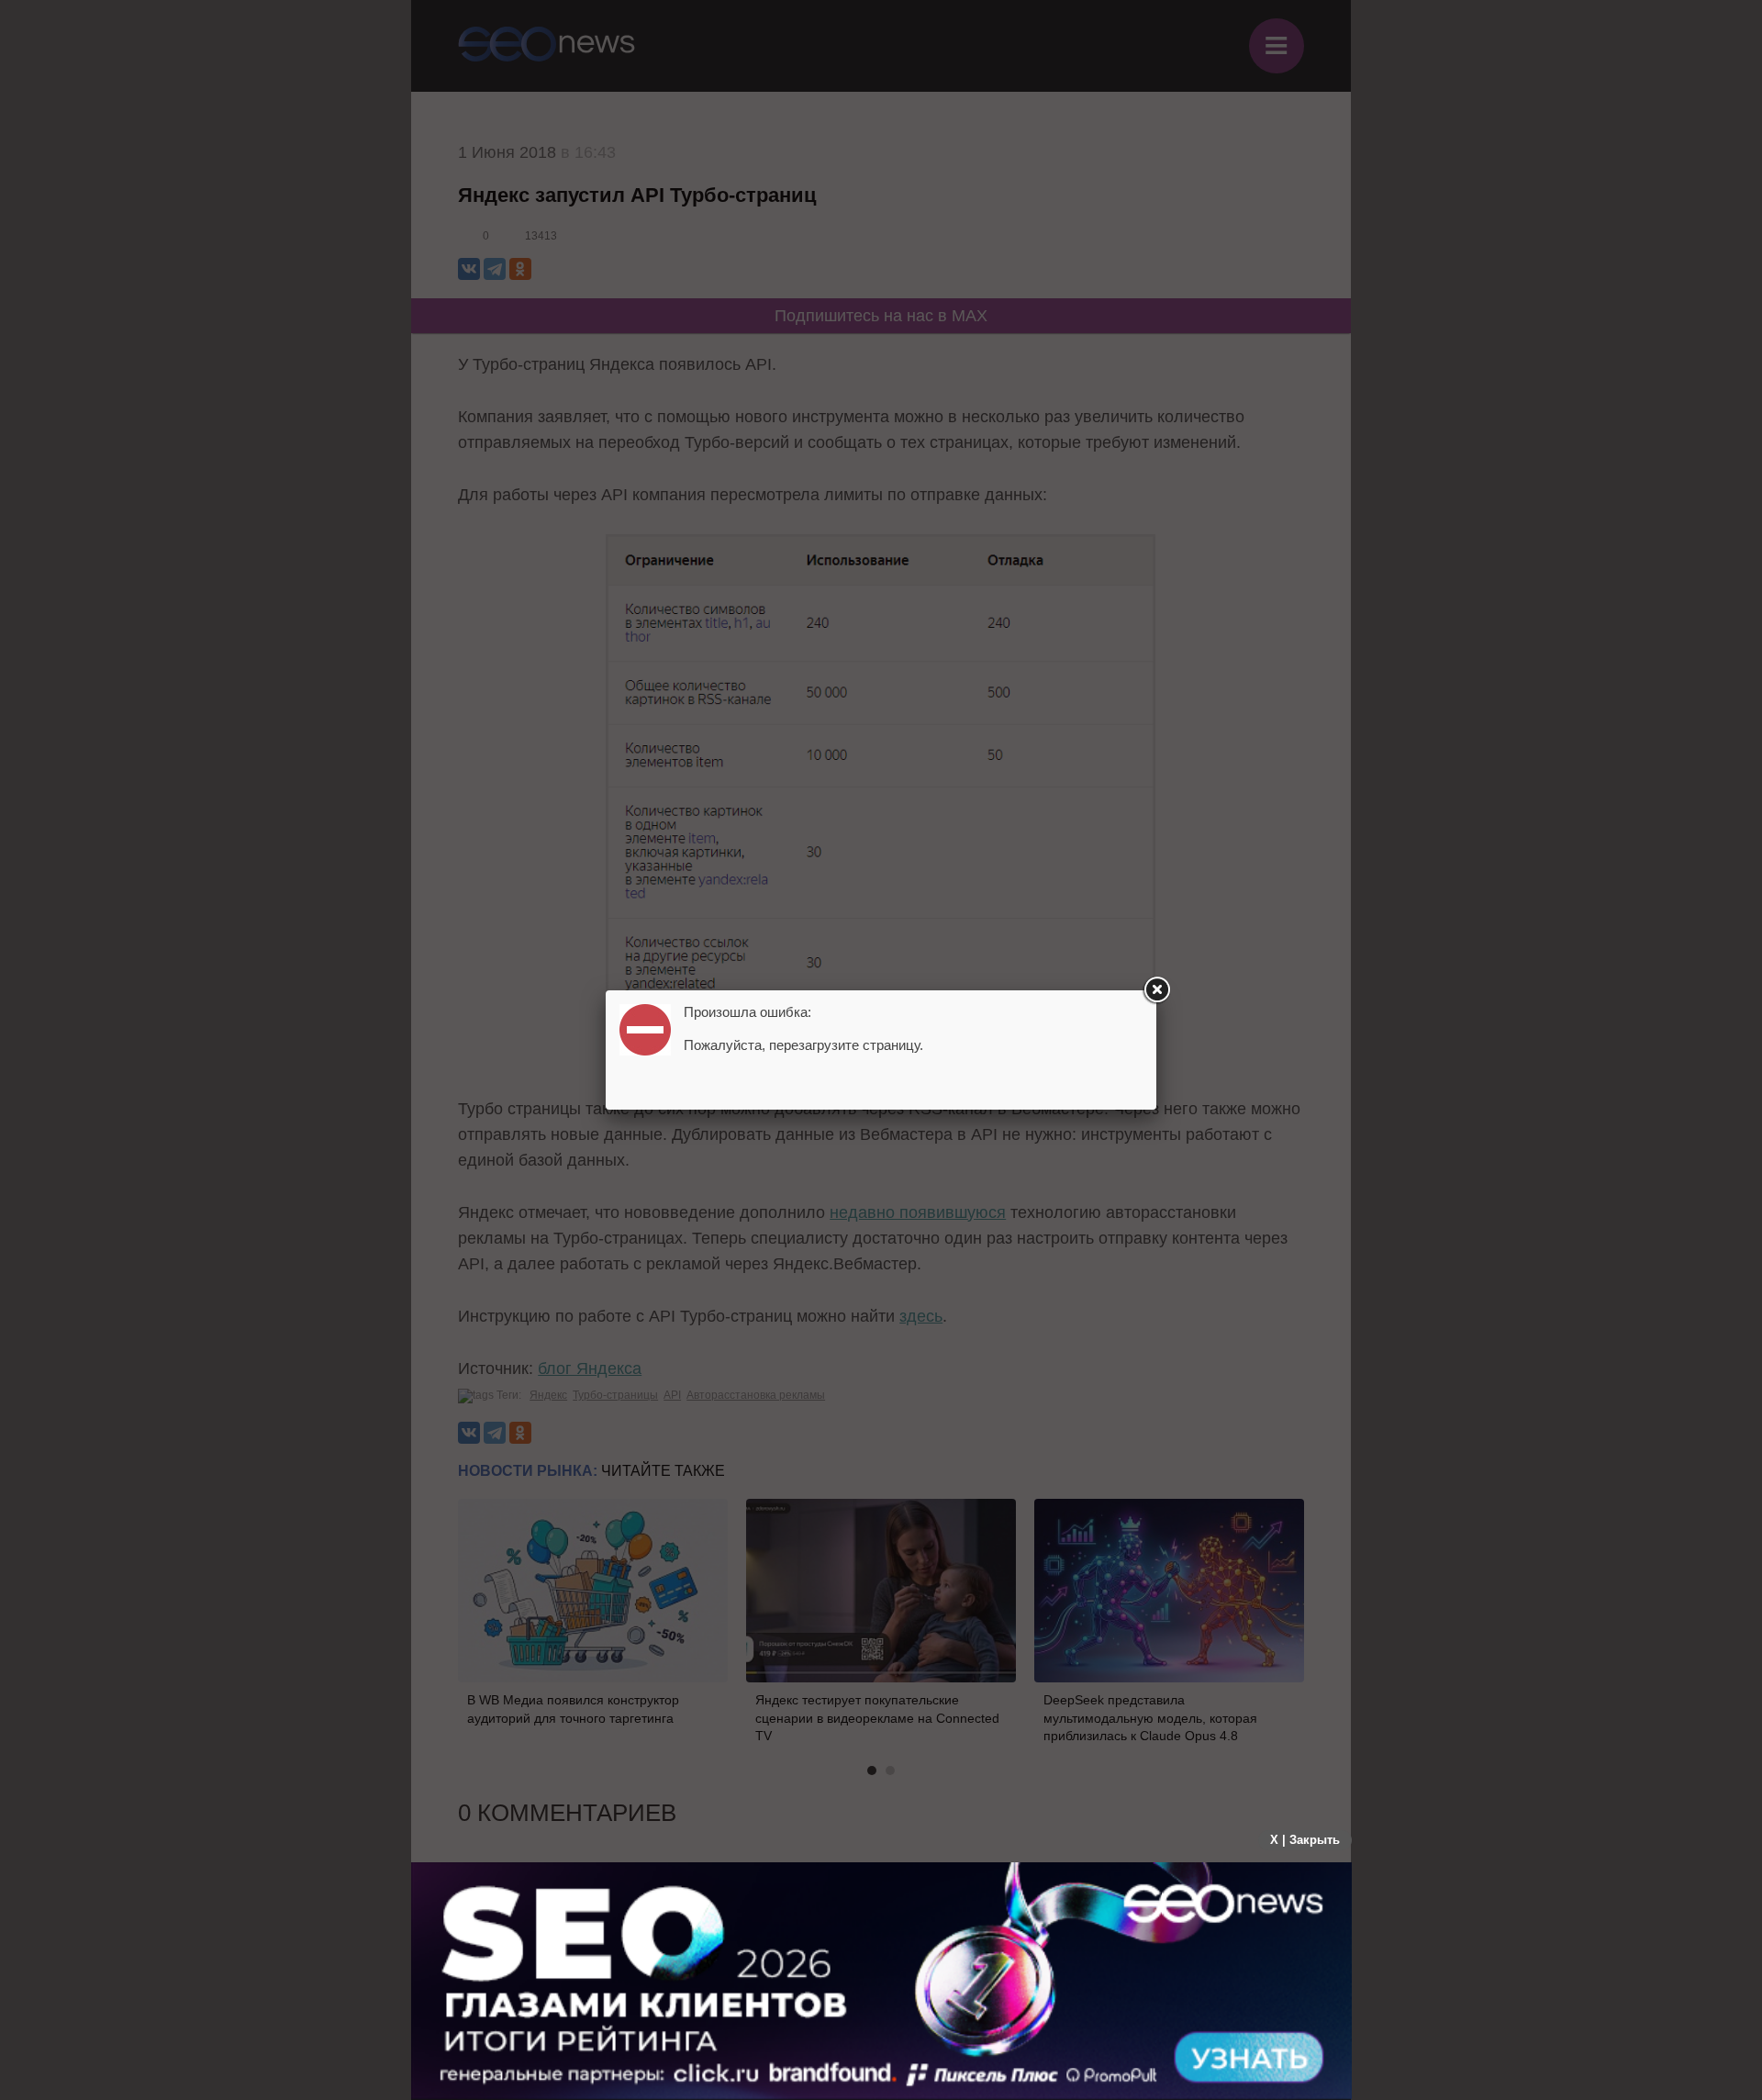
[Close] (1156, 990)
